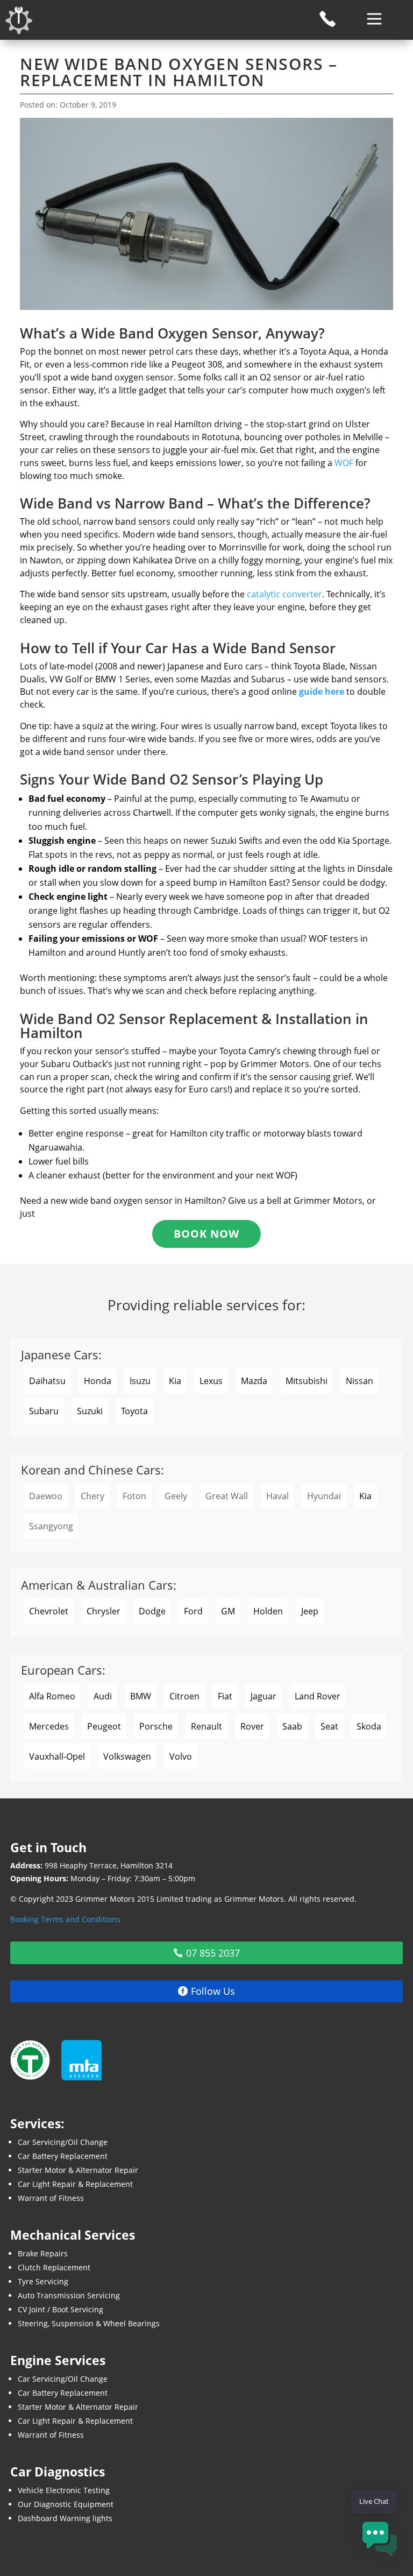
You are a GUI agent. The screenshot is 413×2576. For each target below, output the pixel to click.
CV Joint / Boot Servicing (60, 2309)
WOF (344, 463)
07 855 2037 (213, 1953)
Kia (175, 1381)
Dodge (152, 1611)
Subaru (44, 1411)
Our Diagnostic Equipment (66, 2504)
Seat (329, 1726)
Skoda (369, 1726)
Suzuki (90, 1411)
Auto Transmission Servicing (69, 2295)
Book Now (206, 1234)
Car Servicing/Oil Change (63, 2142)
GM (228, 1611)
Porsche (156, 1726)
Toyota (134, 1411)
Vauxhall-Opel (57, 1756)
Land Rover (318, 1696)
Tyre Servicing (43, 2281)
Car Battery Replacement (63, 2156)
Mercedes (49, 1726)
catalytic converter (284, 594)
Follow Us (213, 1991)
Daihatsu (47, 1381)
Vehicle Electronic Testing (64, 2490)
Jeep (310, 1611)
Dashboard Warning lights (65, 2518)
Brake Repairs (43, 2253)
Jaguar (264, 1696)
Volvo (181, 1756)
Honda (98, 1381)
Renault (206, 1726)
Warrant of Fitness (51, 2198)
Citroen (184, 1696)
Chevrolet (49, 1611)
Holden (268, 1611)
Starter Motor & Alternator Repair (78, 2170)
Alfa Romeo (52, 1696)
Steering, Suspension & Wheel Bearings (89, 2323)
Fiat (225, 1696)
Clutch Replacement (54, 2267)
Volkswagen (127, 1756)
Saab (292, 1726)
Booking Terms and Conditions (65, 1919)
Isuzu (140, 1381)
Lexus (211, 1381)
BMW (141, 1696)
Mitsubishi (307, 1381)
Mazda (254, 1381)
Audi (103, 1696)
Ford (193, 1611)
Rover (252, 1726)
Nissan (359, 1381)
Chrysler (104, 1611)
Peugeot (104, 1726)
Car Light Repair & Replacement (75, 2184)
